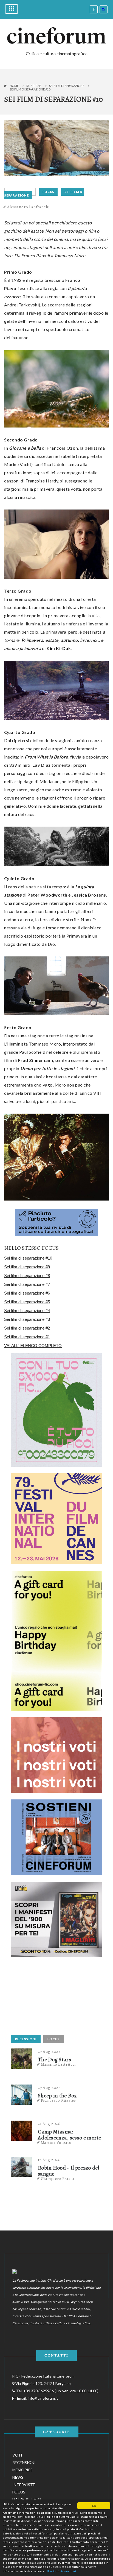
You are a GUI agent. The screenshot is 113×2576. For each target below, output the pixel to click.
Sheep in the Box (57, 2096)
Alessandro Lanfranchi (29, 207)
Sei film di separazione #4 (27, 1311)
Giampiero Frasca (58, 2179)
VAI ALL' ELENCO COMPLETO (33, 1346)
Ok (94, 2506)
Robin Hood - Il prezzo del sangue (69, 2171)
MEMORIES (22, 2470)
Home (14, 86)
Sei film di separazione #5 (27, 1302)
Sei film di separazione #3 (27, 1319)
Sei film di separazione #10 (28, 1258)
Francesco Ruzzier (58, 2100)
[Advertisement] (52, 1998)
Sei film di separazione (67, 86)
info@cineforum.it (43, 2398)
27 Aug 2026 (49, 2051)
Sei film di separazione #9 (27, 1267)
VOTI (17, 2455)
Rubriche (34, 86)
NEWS (18, 2477)
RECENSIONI (26, 2039)
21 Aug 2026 (49, 2124)
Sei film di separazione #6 (27, 1293)
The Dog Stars (54, 2060)
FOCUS (48, 192)
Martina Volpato (56, 2142)
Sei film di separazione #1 (27, 1337)
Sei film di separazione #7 (27, 1284)
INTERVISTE (24, 2485)
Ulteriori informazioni (61, 2571)
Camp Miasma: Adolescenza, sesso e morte (70, 2135)
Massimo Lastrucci (58, 2064)
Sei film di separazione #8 (27, 1276)
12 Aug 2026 (49, 2160)
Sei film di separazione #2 (27, 1328)
